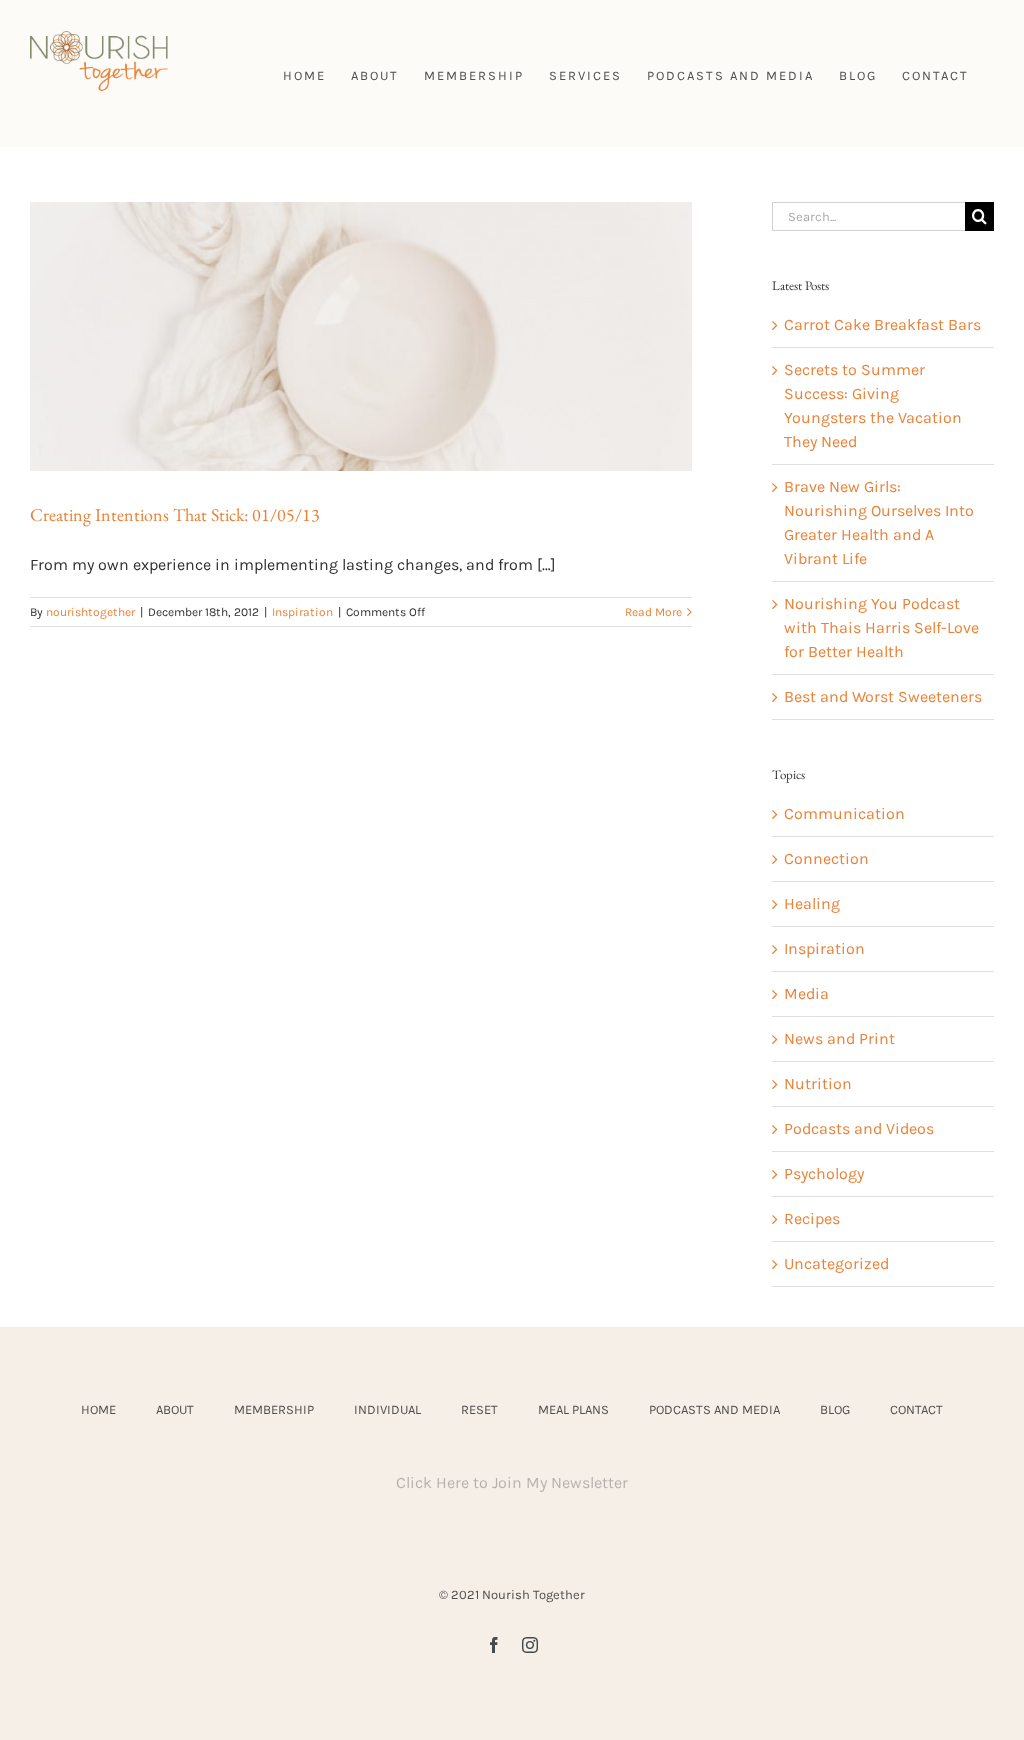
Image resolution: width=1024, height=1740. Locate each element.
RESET (479, 1409)
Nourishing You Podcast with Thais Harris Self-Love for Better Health (881, 627)
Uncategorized (836, 1263)
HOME (98, 1409)
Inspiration (302, 612)
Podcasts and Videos (859, 1128)
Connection (826, 858)
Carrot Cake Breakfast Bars (882, 324)
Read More (653, 612)
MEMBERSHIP (274, 1409)
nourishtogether (90, 612)
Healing (812, 903)
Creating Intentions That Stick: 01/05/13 (175, 514)
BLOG (835, 1409)
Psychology (824, 1173)
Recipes (812, 1218)
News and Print (839, 1038)
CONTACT (916, 1409)
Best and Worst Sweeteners (883, 696)
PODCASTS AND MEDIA (714, 1409)
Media (806, 993)
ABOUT (175, 1409)
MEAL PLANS (573, 1409)
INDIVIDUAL (387, 1409)
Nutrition (818, 1083)
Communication (844, 813)
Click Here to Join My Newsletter (512, 1482)
